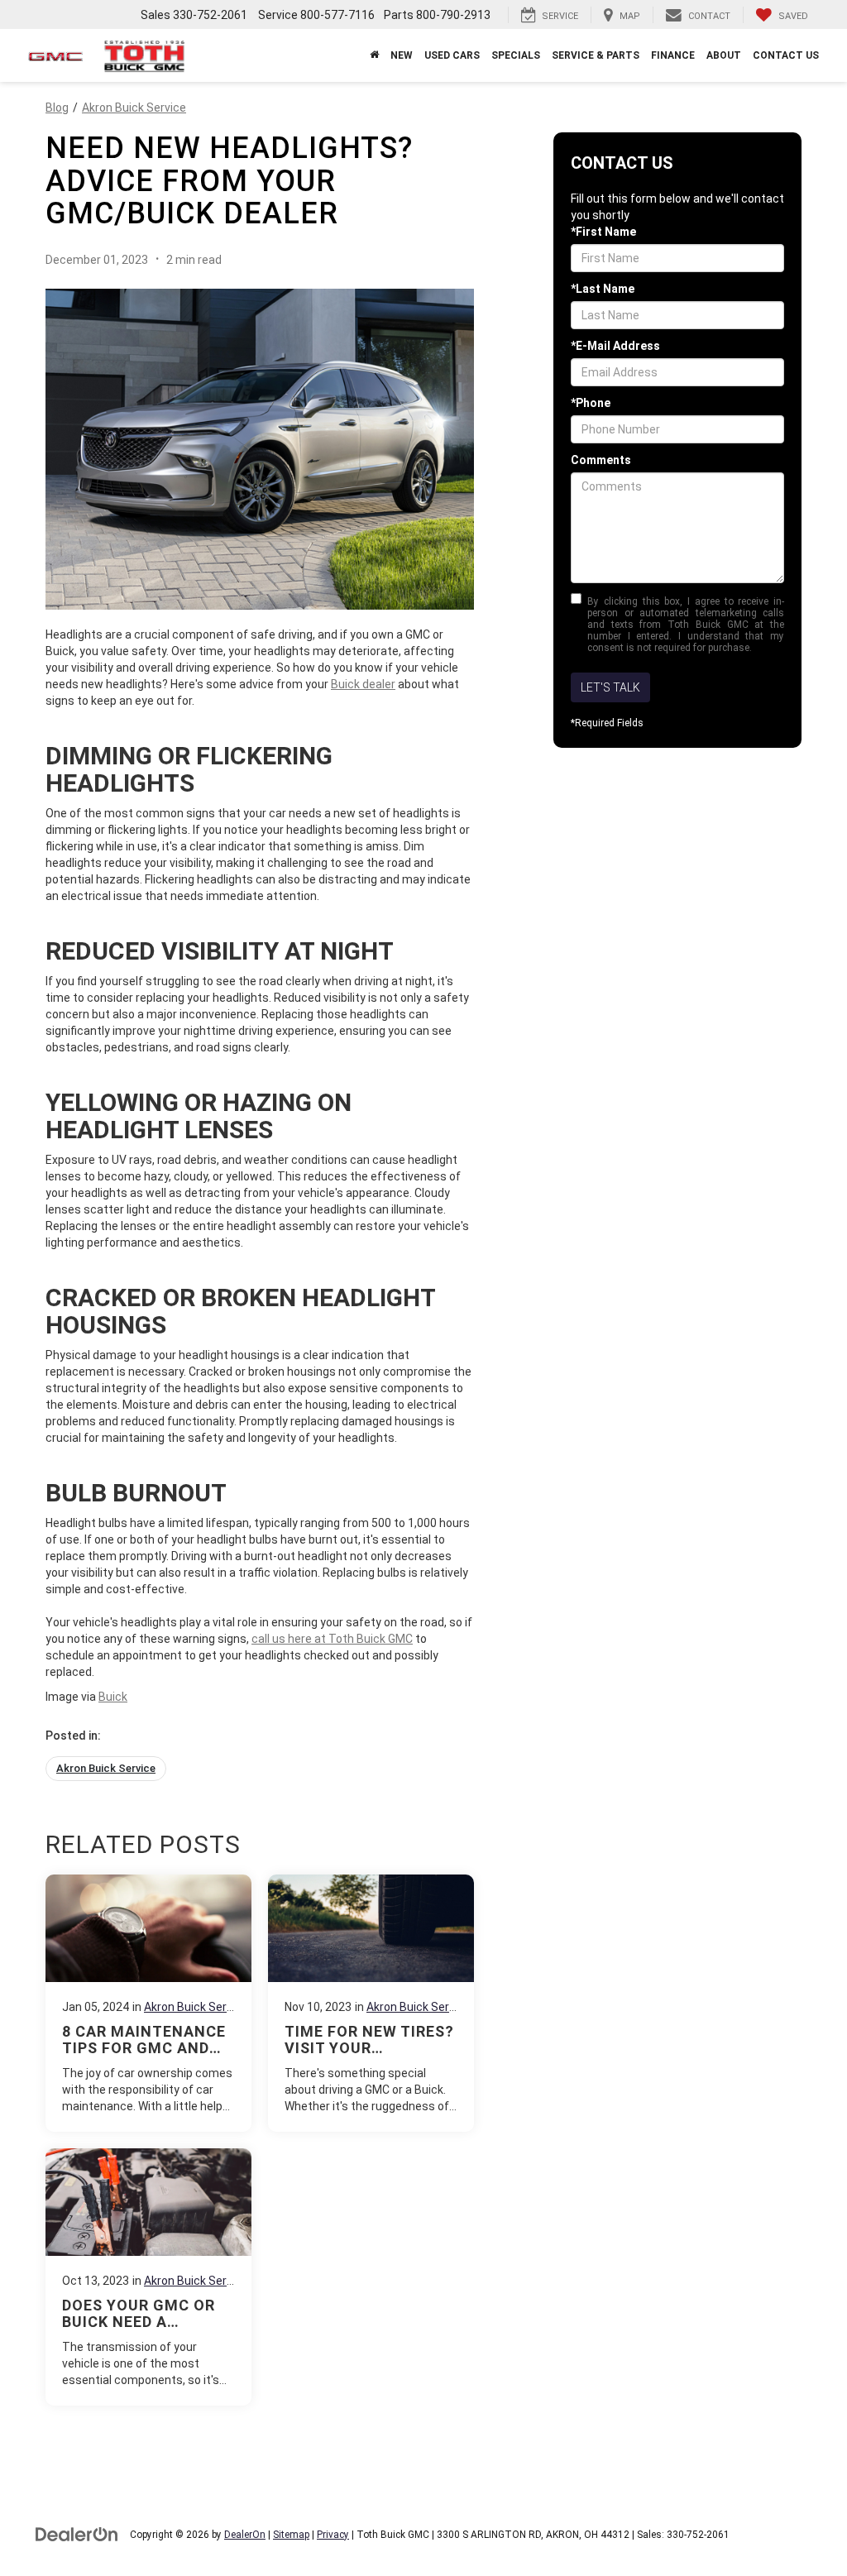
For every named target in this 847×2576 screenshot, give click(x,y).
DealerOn (245, 2535)
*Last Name (603, 289)
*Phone (591, 403)
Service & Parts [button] (596, 55)
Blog (57, 108)
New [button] (402, 55)
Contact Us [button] (786, 55)
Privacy (333, 2535)
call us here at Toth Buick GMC (332, 1639)
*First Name (603, 232)
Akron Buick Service (134, 108)
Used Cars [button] (452, 55)
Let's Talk (610, 687)
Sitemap (291, 2535)
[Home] (374, 55)
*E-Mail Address (615, 346)
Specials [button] (516, 55)
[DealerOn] (77, 2534)
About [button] (724, 55)
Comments (601, 460)
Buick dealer (363, 684)
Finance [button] (673, 55)
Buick (113, 1697)
